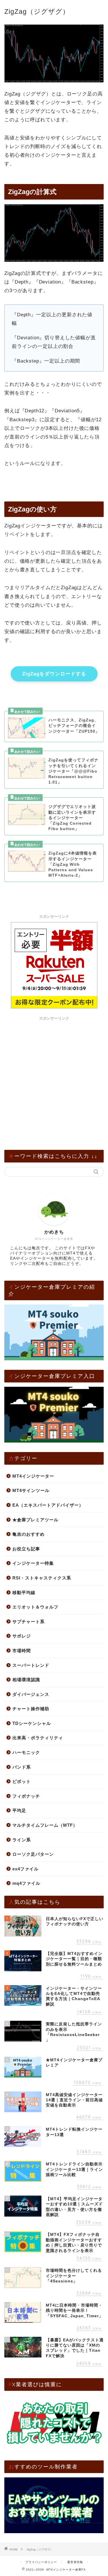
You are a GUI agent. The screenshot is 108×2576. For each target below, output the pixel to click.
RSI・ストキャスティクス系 (42, 1578)
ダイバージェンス (31, 1694)
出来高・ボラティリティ (38, 1738)
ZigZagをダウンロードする (54, 674)
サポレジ (22, 1636)
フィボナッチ (26, 1796)
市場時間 (22, 1651)
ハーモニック (26, 1752)
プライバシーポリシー (41, 2562)
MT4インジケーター (33, 1476)
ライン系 (22, 1840)
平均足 (19, 1810)
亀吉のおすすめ (29, 1534)
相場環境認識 (26, 1680)
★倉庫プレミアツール (35, 1520)
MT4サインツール (31, 1490)
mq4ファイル (26, 1883)
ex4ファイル (25, 1869)
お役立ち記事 (26, 1549)
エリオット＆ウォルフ (35, 1607)
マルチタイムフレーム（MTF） (45, 1825)
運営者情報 (75, 2562)
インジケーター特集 (33, 1563)
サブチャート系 (29, 1622)
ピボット (22, 1781)
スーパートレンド (31, 1665)
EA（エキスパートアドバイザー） (48, 1505)
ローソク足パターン (33, 1854)
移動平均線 (24, 1592)
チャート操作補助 (31, 1709)
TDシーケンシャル (32, 1723)
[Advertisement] (54, 1077)
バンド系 (22, 1767)
